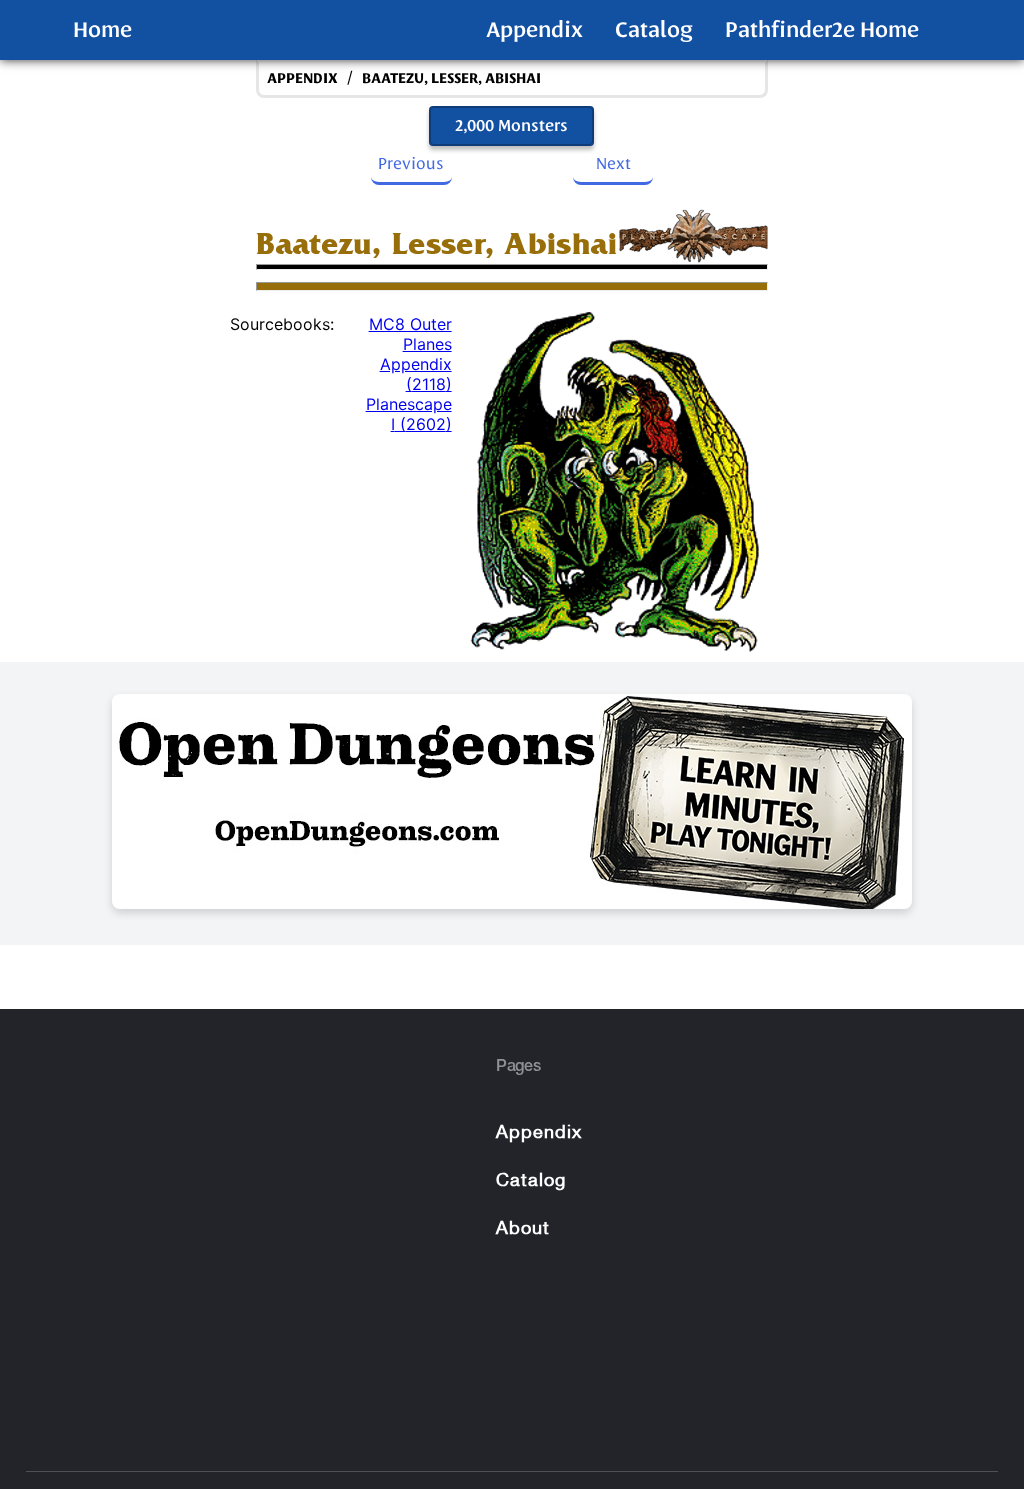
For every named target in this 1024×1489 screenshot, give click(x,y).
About (523, 1229)
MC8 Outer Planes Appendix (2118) (410, 354)
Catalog (654, 30)
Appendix (534, 30)
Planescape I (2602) (409, 414)
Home (102, 30)
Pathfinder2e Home (822, 30)
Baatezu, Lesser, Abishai (451, 78)
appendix (302, 78)
